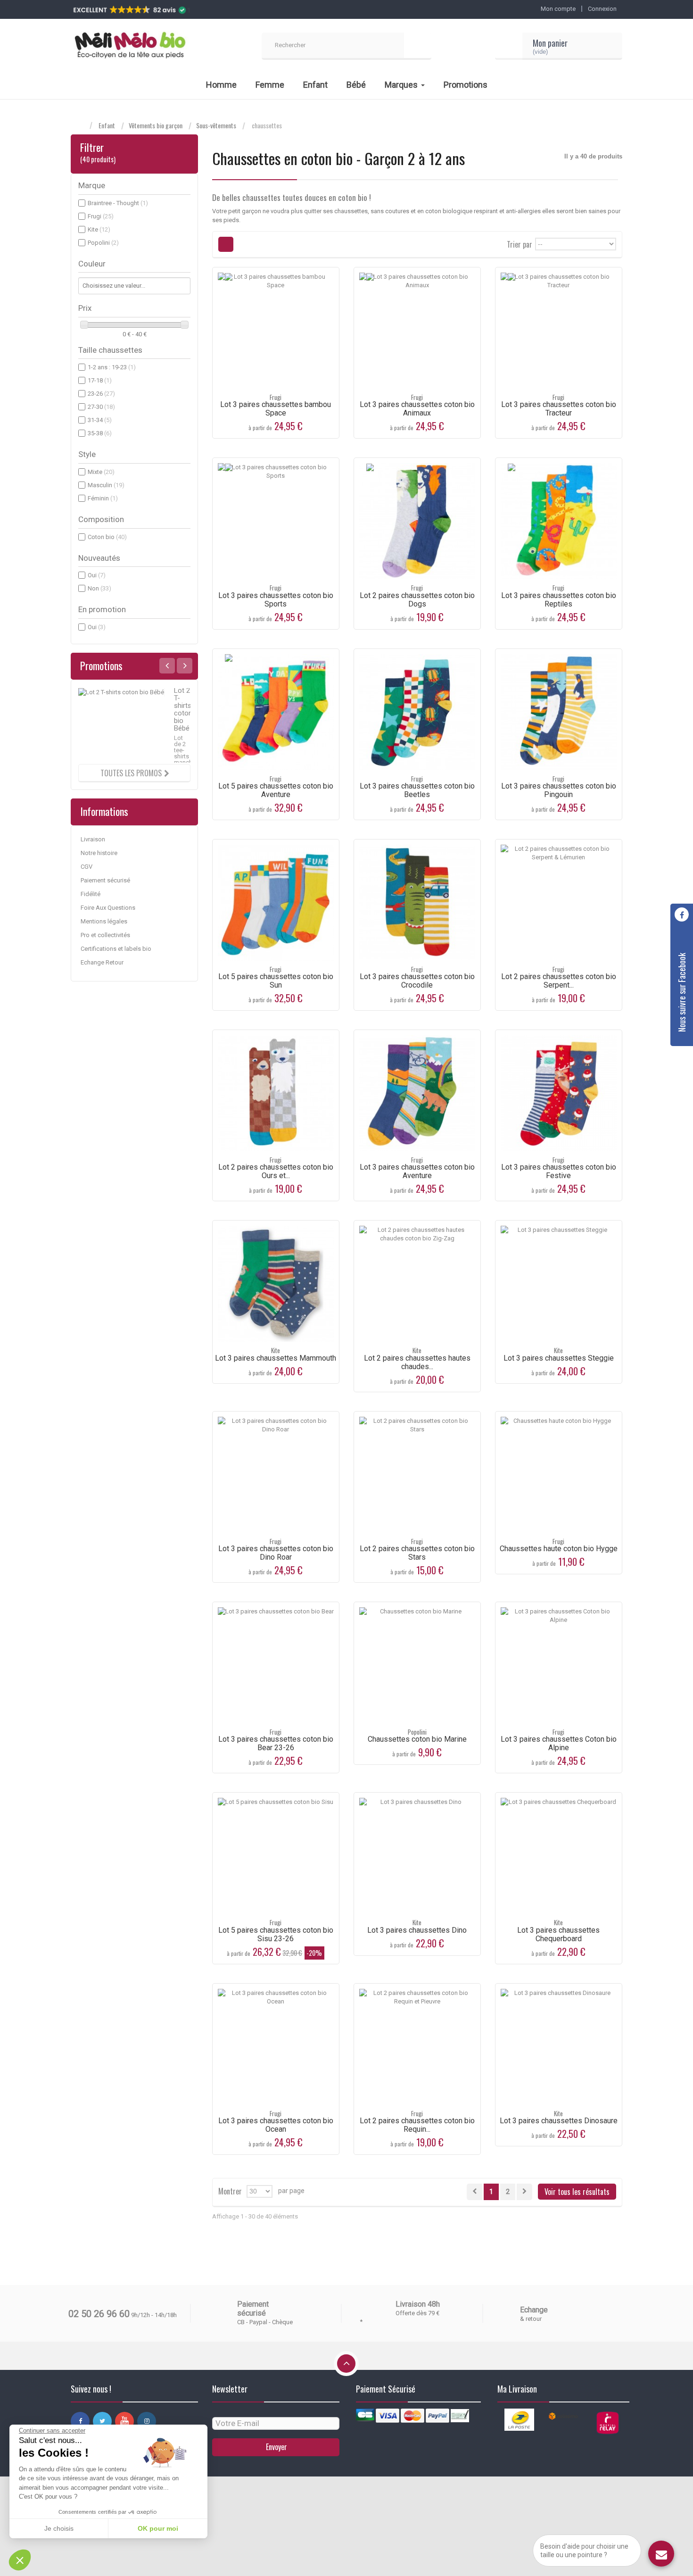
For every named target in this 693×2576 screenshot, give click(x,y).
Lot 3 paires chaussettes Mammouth (276, 1358)
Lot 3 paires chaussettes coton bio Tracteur (559, 409)
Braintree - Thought (118, 203)
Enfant (107, 125)
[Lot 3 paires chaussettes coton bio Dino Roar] (276, 1475)
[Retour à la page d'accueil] (80, 126)
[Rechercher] (418, 46)
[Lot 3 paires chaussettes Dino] (417, 1856)
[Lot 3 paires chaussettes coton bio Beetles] (417, 712)
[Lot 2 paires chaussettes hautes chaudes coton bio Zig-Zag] (417, 1284)
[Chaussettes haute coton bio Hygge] (559, 1475)
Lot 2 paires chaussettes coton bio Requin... (417, 2125)
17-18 (100, 380)
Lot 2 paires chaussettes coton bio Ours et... (276, 1171)
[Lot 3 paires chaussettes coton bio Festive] (559, 1093)
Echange (534, 2310)
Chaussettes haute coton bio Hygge (559, 1549)
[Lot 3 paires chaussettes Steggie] (559, 1284)
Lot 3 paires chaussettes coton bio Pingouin (559, 790)
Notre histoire (99, 853)
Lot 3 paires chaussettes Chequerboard (558, 1934)
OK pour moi (158, 2528)
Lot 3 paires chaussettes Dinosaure (559, 2121)
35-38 (100, 433)
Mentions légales (104, 921)
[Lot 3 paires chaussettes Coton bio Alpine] (559, 1665)
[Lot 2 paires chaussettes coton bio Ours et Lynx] (276, 1093)
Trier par (520, 244)
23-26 (101, 394)
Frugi (101, 216)
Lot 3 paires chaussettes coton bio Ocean (276, 2125)
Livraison (93, 839)
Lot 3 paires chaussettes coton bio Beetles (417, 790)
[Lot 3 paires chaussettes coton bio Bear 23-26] (276, 1665)
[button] (20, 2560)
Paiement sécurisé (105, 880)
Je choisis (59, 2528)
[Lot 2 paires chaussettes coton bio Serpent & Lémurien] (559, 903)
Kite (99, 229)
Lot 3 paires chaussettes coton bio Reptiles (559, 600)
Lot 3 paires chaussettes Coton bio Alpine (559, 1743)
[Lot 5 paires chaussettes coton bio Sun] (276, 903)
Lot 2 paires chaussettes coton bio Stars (417, 1553)
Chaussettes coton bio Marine (417, 1739)
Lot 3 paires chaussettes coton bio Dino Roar (276, 1553)
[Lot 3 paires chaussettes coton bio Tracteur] (559, 331)
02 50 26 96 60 (99, 2314)
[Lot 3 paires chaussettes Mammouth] (276, 1284)
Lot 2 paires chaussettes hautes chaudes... (417, 1362)
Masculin (106, 485)
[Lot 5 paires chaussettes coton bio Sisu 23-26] (276, 1856)
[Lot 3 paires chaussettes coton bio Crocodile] (417, 903)
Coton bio (107, 537)
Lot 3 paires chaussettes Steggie (559, 1358)
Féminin (103, 498)
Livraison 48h (418, 2304)
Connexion (602, 9)
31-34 (100, 420)
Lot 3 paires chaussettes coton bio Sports (276, 600)
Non (99, 588)
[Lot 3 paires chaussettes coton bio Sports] (276, 521)
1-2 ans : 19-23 (112, 367)
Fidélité (91, 894)
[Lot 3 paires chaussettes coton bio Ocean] (276, 2047)
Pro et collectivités (105, 935)
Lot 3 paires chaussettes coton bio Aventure (417, 1171)
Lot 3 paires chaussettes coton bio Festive (559, 1171)
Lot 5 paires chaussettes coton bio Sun (276, 981)
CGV (87, 867)
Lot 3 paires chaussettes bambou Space (276, 409)
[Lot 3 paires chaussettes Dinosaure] (559, 2047)
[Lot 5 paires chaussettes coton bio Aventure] (276, 712)
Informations (104, 811)
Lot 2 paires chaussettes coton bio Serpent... (559, 981)
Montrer (230, 2190)
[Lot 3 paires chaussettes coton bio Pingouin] (559, 712)
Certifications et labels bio (116, 949)
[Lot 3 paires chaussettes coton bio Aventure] (417, 1093)
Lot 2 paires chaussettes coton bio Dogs (417, 600)
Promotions (101, 665)
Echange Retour (102, 962)
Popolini (103, 243)
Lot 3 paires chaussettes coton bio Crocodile (417, 981)
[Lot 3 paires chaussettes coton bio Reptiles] (559, 521)
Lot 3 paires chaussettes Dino (417, 1930)
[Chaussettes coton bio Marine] (417, 1665)
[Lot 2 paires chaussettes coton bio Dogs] (417, 521)
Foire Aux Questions (108, 908)
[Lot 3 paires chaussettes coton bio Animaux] (417, 331)
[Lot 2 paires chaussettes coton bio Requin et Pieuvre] (417, 2047)
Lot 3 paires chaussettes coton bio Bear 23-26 (276, 1743)
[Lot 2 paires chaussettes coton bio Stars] (417, 1475)
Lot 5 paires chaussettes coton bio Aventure (276, 790)
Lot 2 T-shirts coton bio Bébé (183, 709)
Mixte (101, 472)
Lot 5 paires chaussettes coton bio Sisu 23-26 (276, 1934)
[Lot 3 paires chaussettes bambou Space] (276, 331)
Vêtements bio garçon (156, 125)
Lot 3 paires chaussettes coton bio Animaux (417, 409)
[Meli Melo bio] (130, 46)
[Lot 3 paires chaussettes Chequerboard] (559, 1856)
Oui (97, 575)
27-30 (101, 407)
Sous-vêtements (216, 125)
